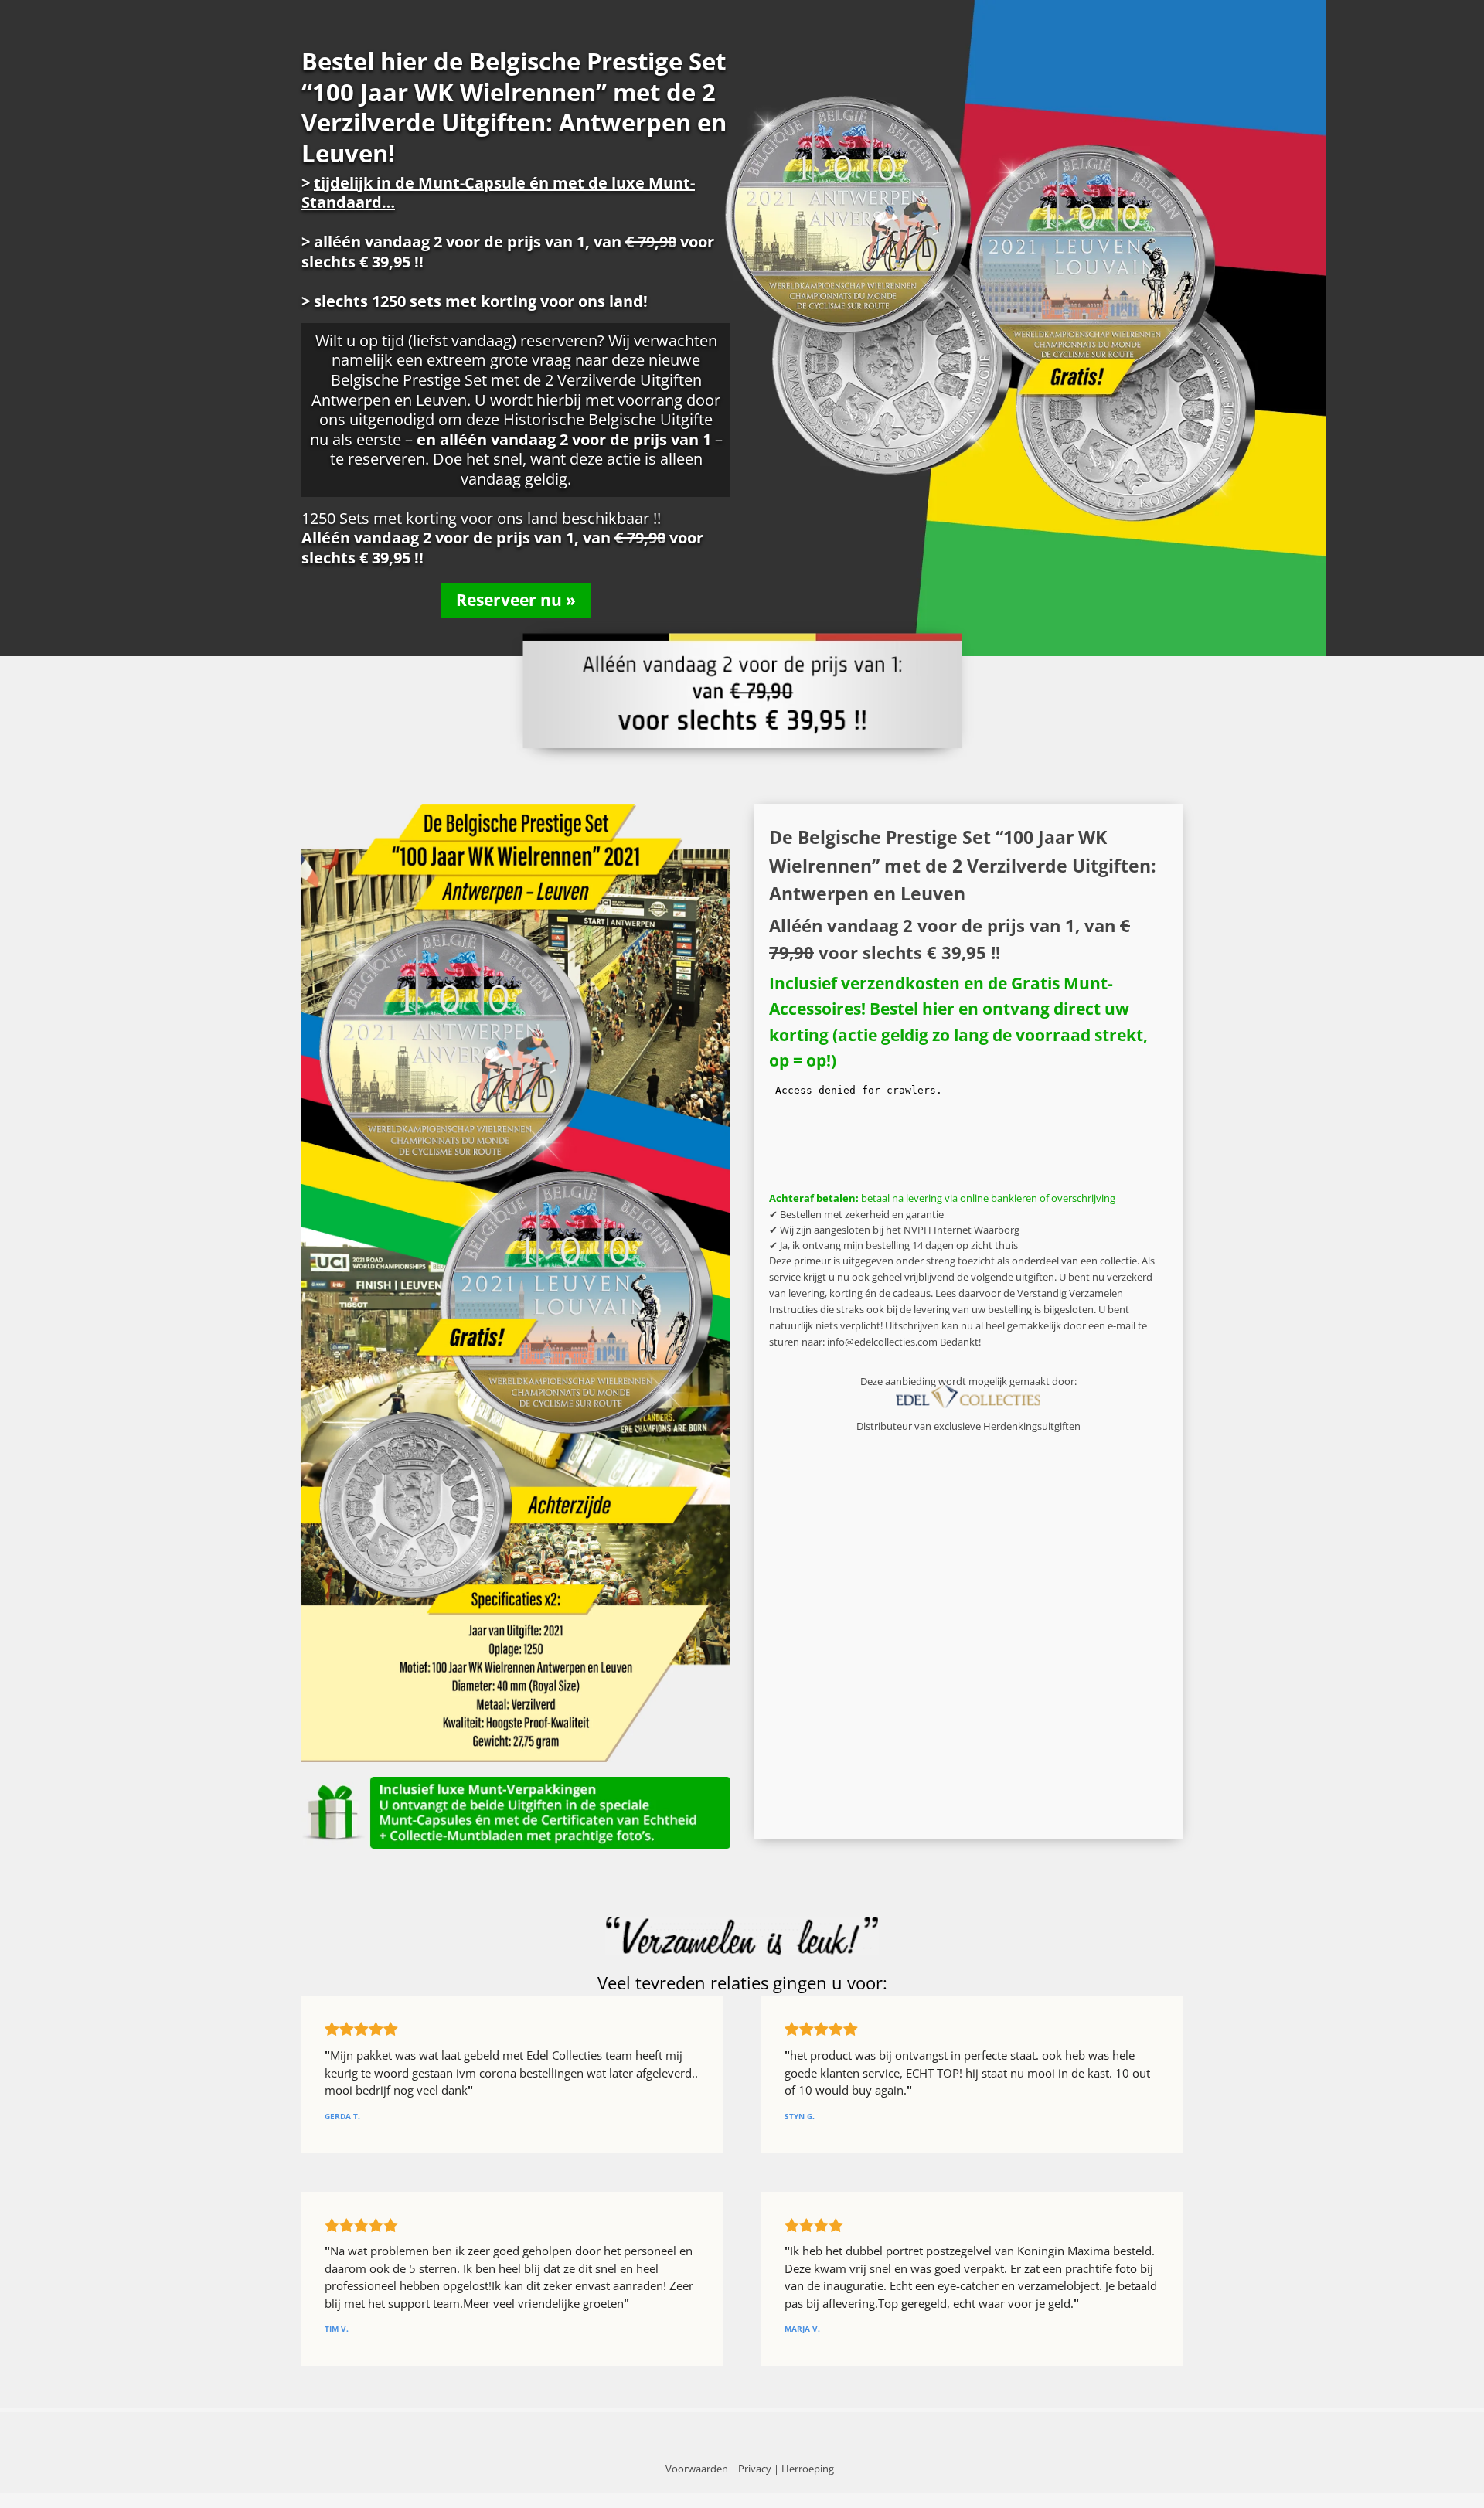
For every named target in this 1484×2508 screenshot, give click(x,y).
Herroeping (808, 2469)
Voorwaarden (697, 2469)
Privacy (755, 2469)
